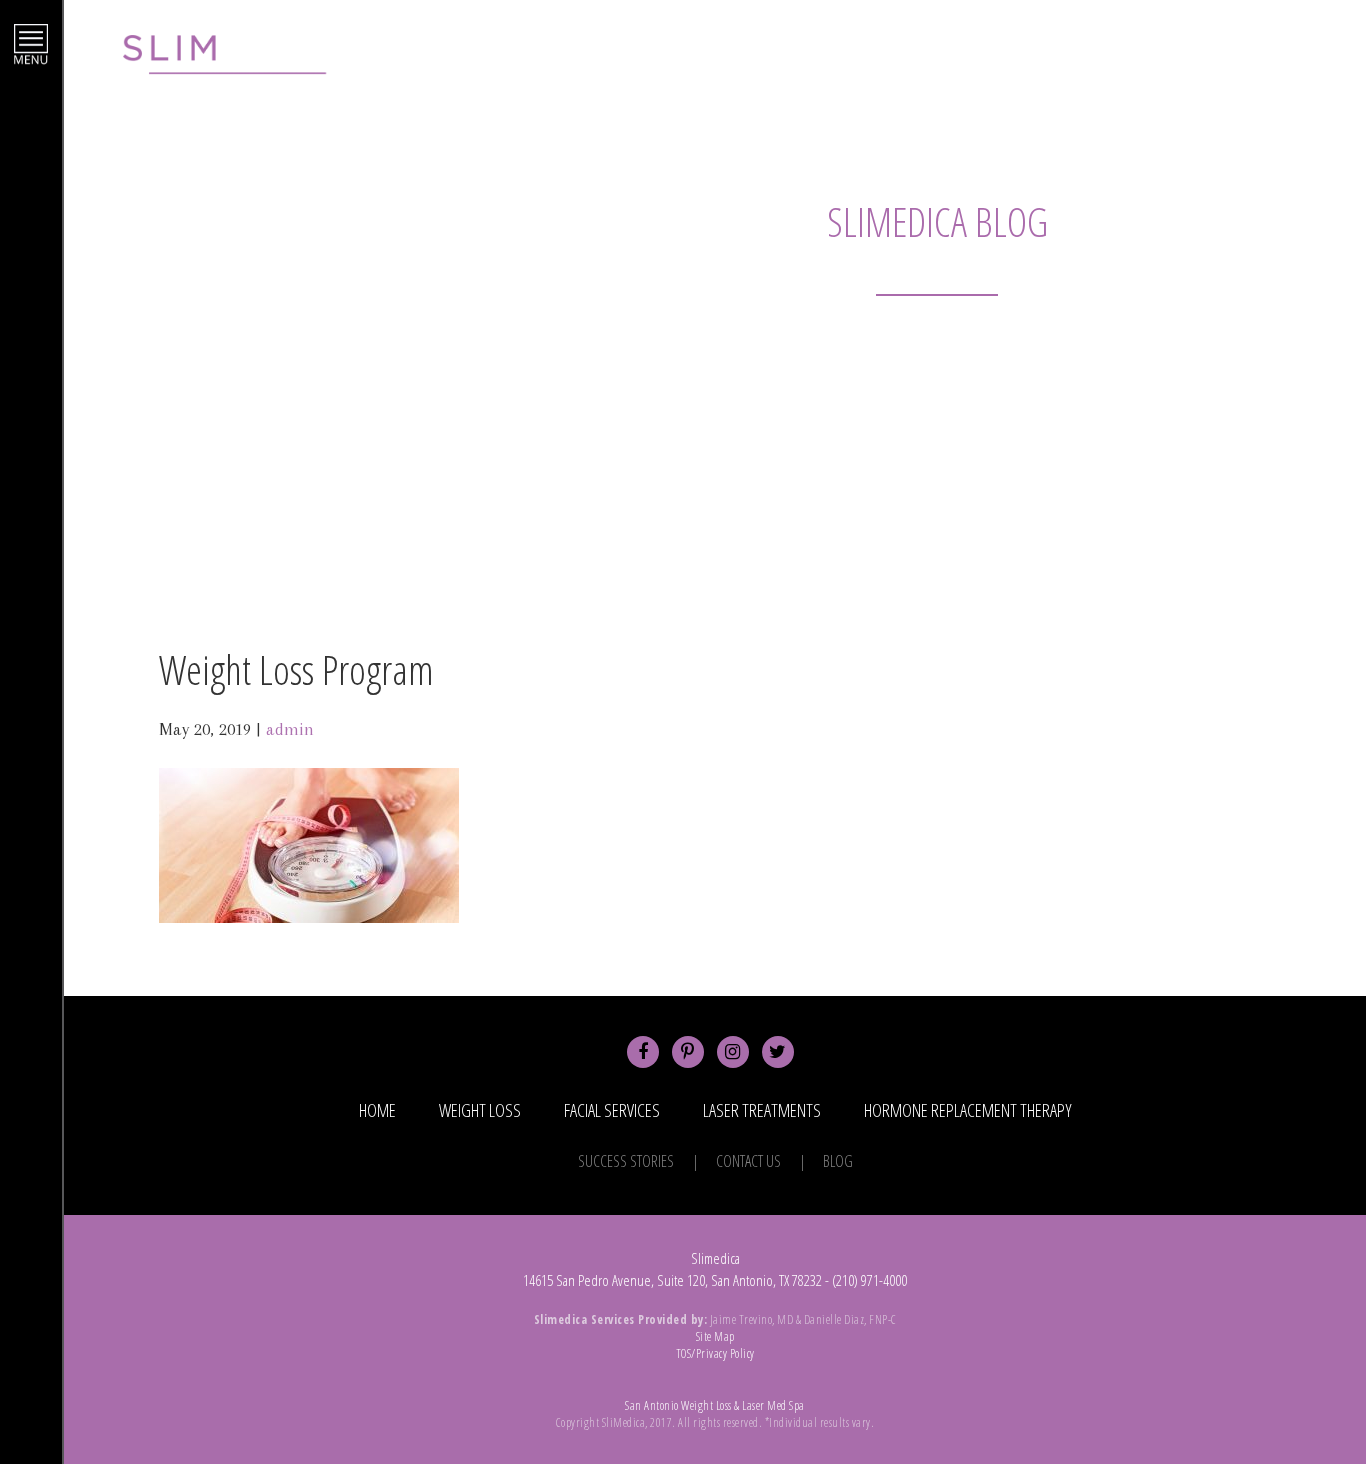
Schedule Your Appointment (1010, 61)
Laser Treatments (762, 1110)
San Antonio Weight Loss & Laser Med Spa (715, 1405)
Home (377, 1110)
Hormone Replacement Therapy (968, 1110)
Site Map (715, 1336)
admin (290, 729)
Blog (838, 1161)
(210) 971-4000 (1227, 61)
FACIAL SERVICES (612, 1110)
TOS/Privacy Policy (715, 1353)
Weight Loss (480, 1110)
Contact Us (748, 1161)
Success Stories (626, 1161)
